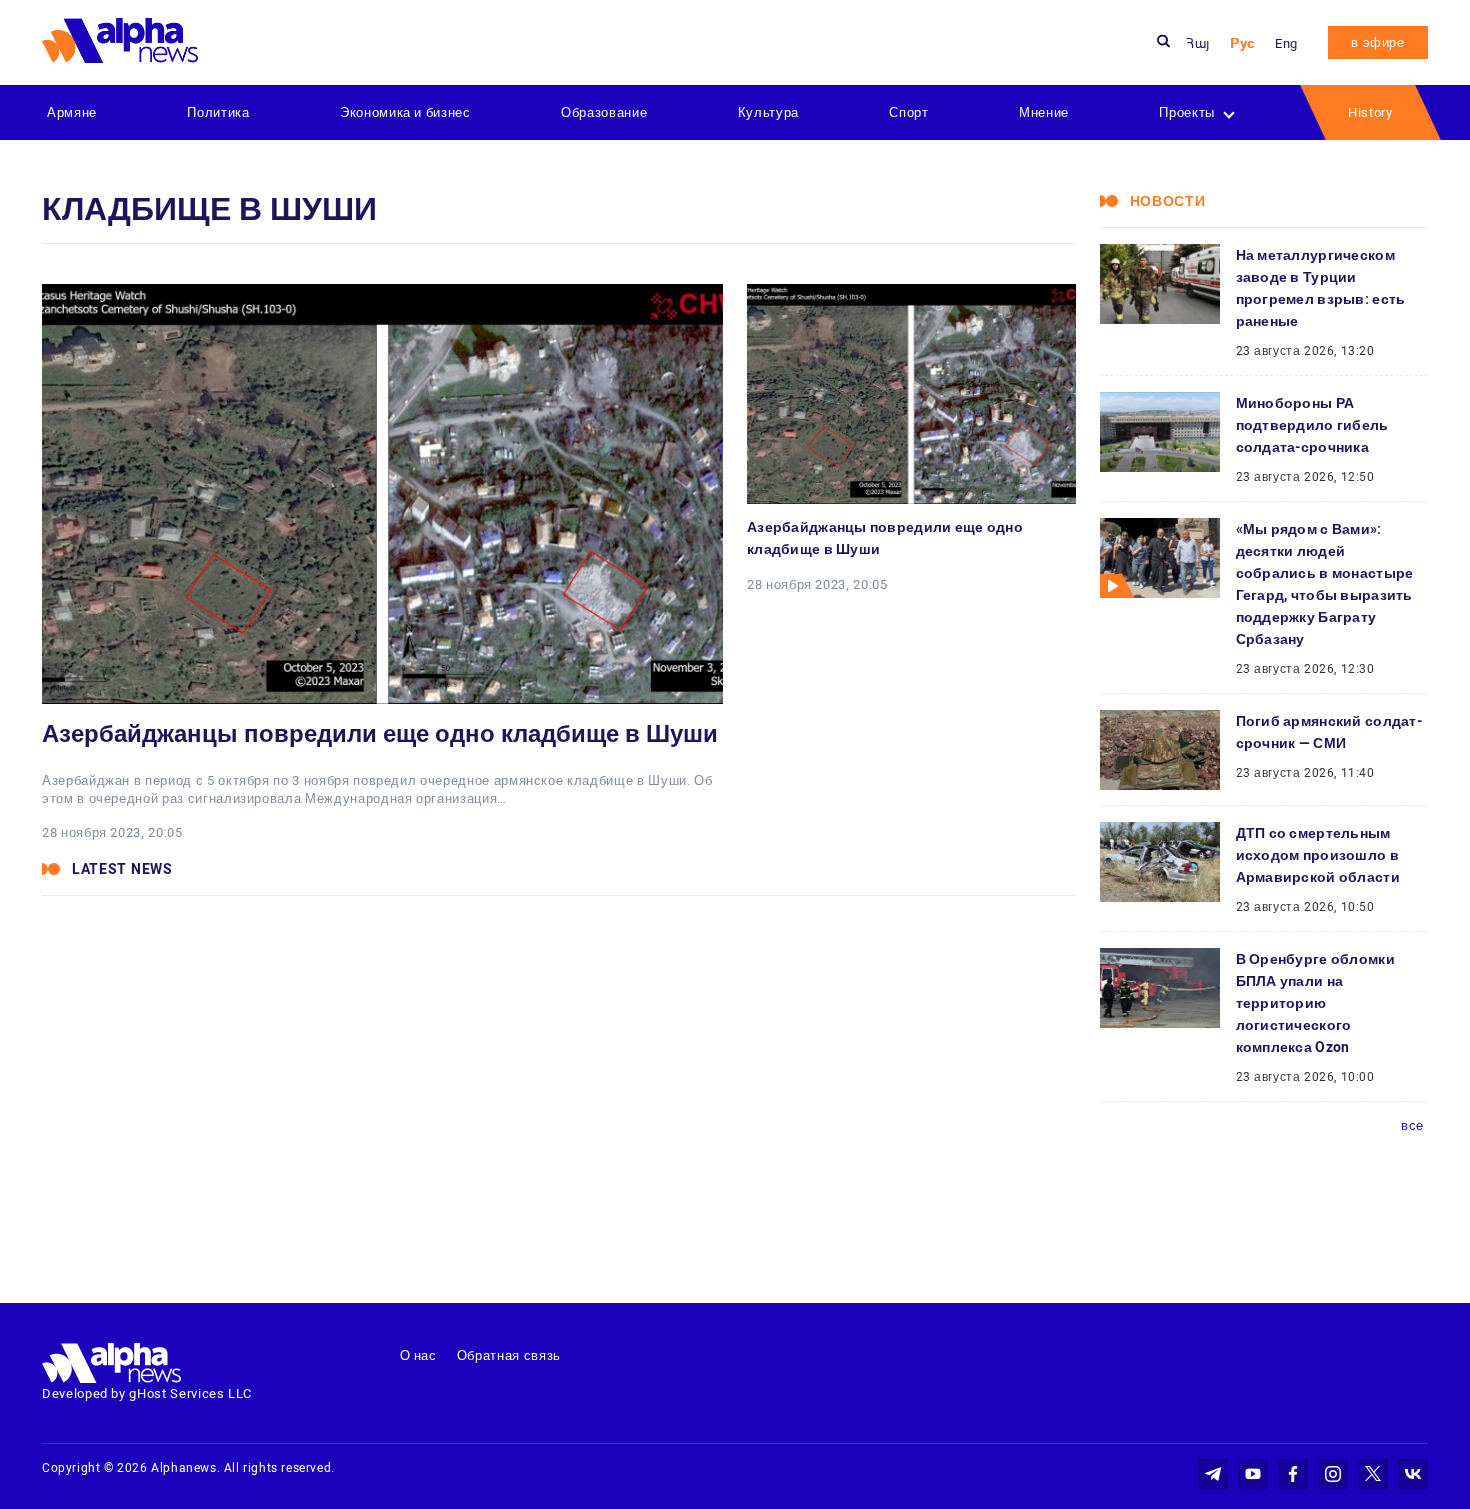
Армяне (72, 112)
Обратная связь (509, 1355)
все (1412, 1125)
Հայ (1198, 43)
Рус (1242, 43)
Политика (218, 112)
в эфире (1378, 42)
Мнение (1044, 112)
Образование (604, 112)
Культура (768, 112)
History (1370, 112)
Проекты (1187, 112)
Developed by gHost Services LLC (147, 1393)
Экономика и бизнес (405, 112)
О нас (418, 1355)
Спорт (908, 112)
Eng (1286, 43)
